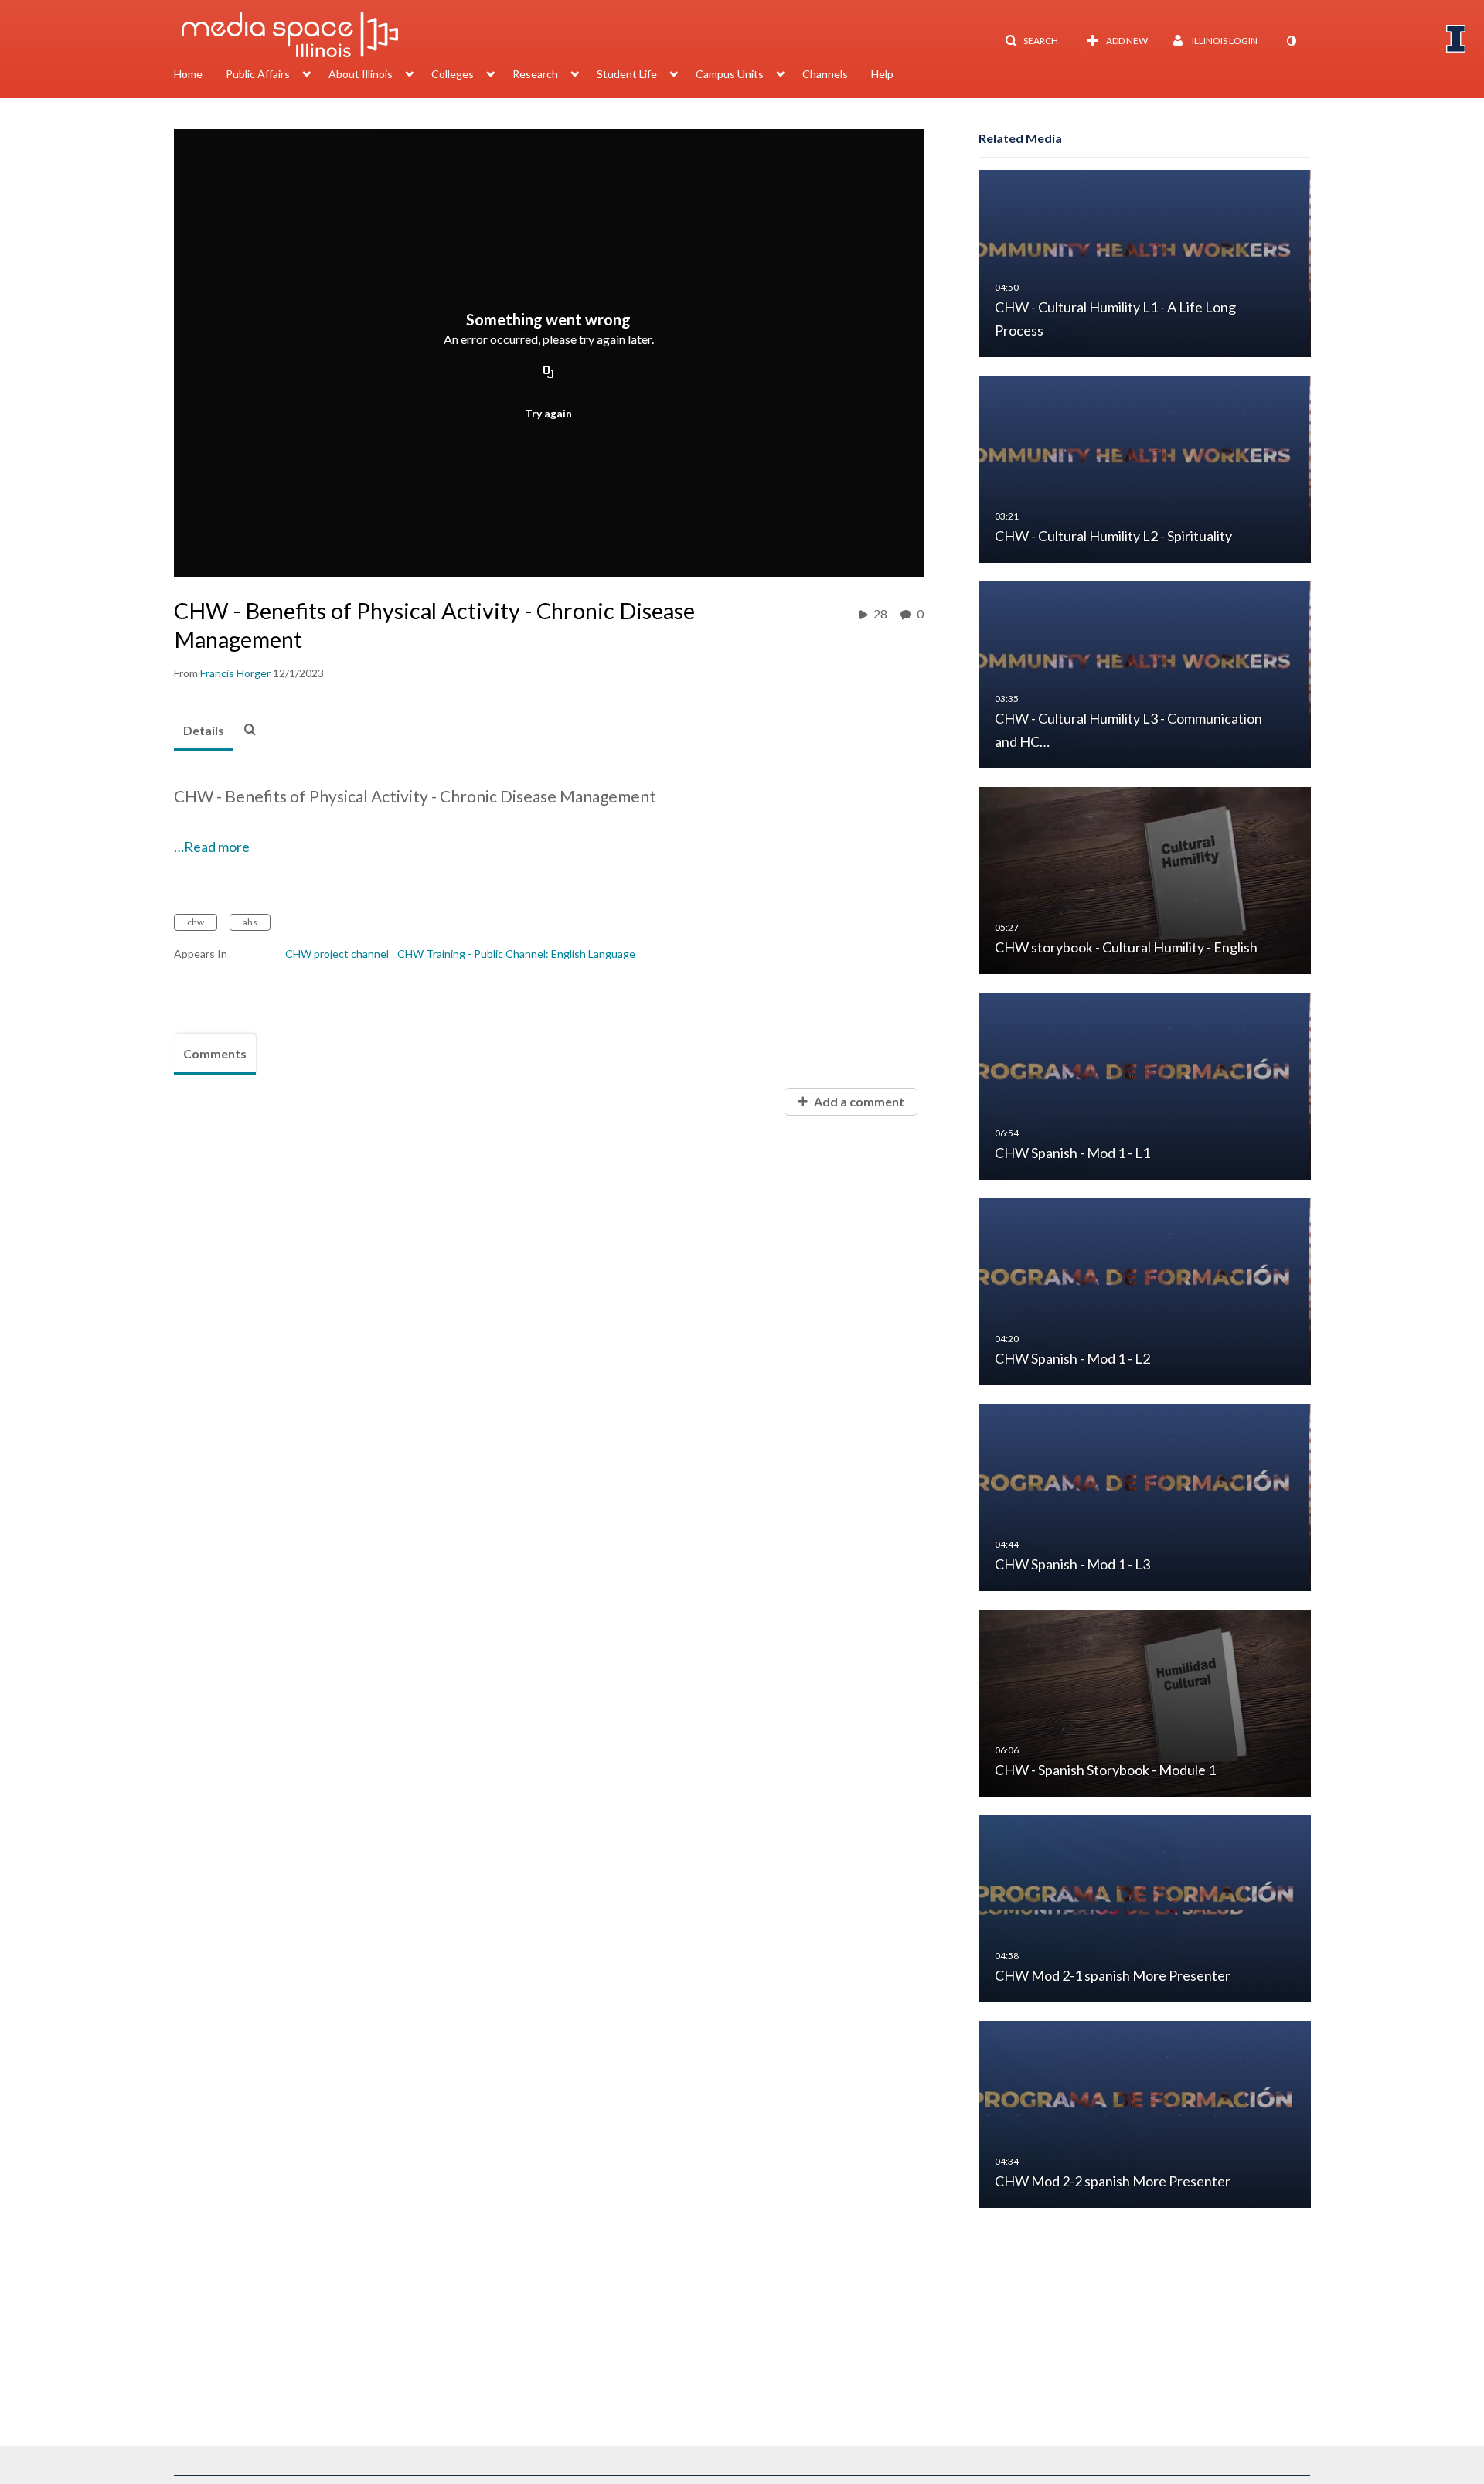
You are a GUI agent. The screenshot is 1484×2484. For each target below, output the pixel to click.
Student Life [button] (627, 74)
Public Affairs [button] (258, 74)
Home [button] (188, 74)
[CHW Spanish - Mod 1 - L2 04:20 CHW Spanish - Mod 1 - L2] (1145, 1291)
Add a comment (858, 1101)
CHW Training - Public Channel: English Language (516, 954)
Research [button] (535, 74)
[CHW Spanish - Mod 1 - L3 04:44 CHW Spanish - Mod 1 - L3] (1145, 1496)
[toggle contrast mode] (1291, 41)
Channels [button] (825, 74)
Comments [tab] (215, 1053)
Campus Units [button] (730, 74)
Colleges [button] (453, 74)
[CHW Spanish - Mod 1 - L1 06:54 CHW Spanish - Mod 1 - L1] (1145, 1085)
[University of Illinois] (1456, 39)
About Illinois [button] (361, 74)
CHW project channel (337, 954)
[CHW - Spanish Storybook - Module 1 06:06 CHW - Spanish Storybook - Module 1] (1145, 1702)
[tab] (204, 731)
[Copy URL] (549, 373)
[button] (1031, 41)
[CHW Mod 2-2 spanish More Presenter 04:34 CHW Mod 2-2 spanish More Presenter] (1145, 2113)
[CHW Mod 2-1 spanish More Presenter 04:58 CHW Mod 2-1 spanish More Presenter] (1145, 1908)
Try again (548, 413)
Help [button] (882, 74)
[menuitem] (200, 76)
